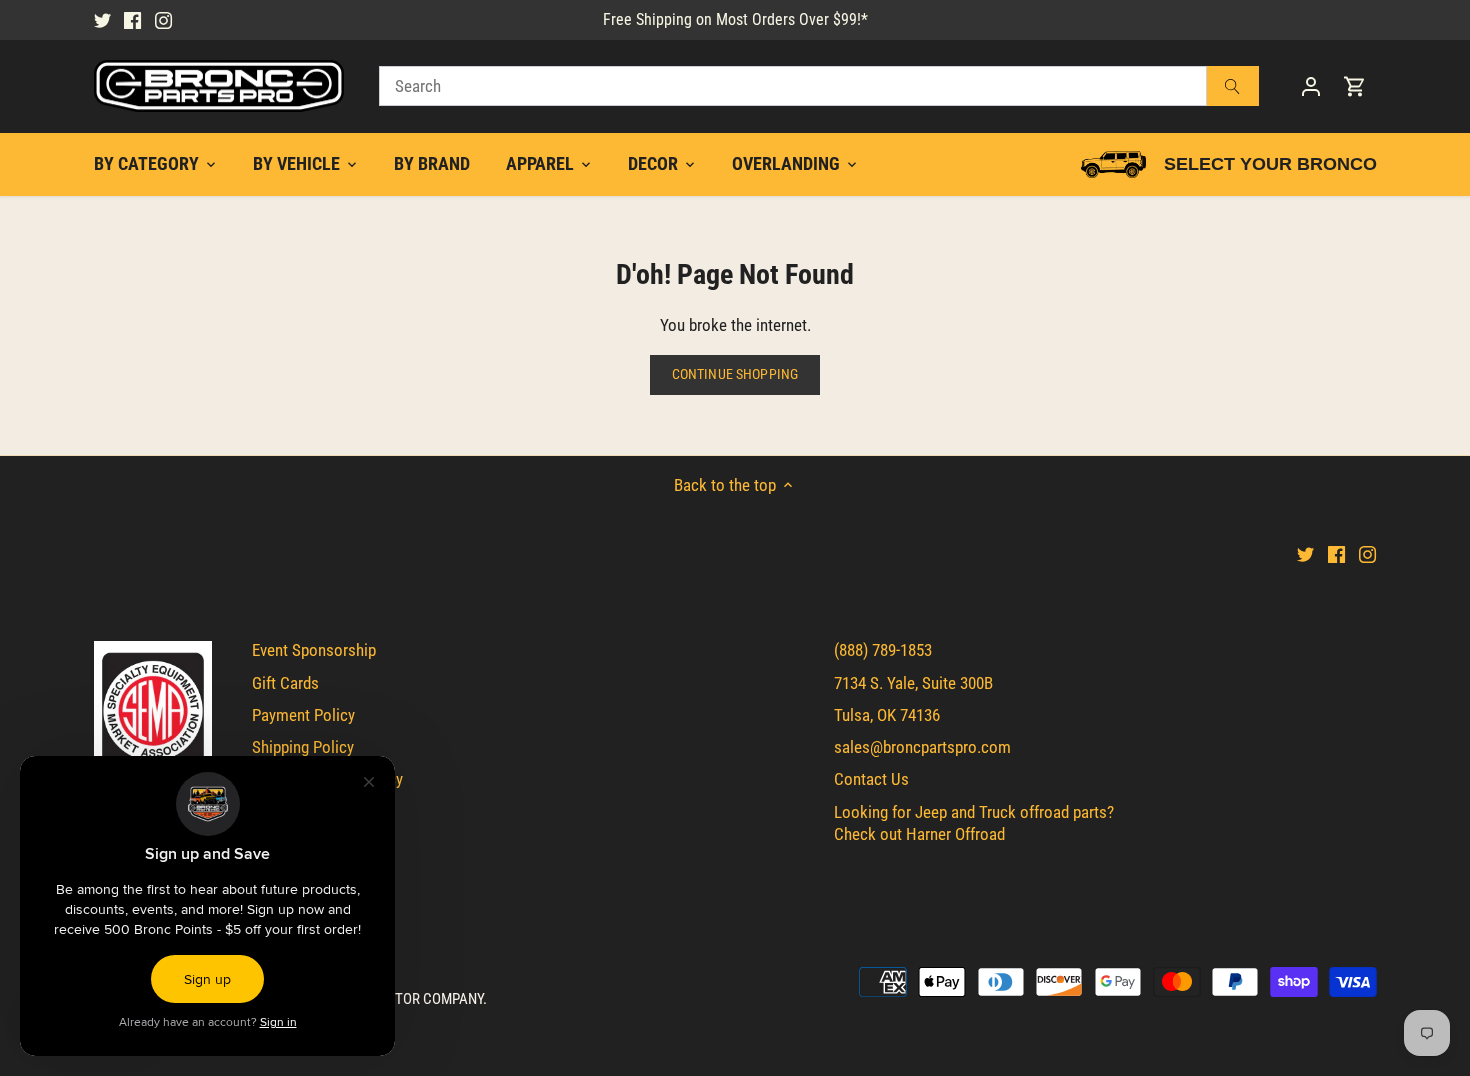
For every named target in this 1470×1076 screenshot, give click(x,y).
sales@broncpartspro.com (922, 747)
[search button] (1232, 86)
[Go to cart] (1355, 86)
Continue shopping (735, 374)
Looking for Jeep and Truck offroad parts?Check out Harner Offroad (974, 823)
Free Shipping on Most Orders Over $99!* (735, 19)
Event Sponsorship (314, 650)
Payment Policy (303, 715)
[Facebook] (132, 20)
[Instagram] (163, 20)
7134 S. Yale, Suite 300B (913, 683)
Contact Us (871, 779)
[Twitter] (102, 20)
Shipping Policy (303, 747)
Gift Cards (285, 683)
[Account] (1311, 86)
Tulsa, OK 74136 (887, 715)
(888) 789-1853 (883, 650)
